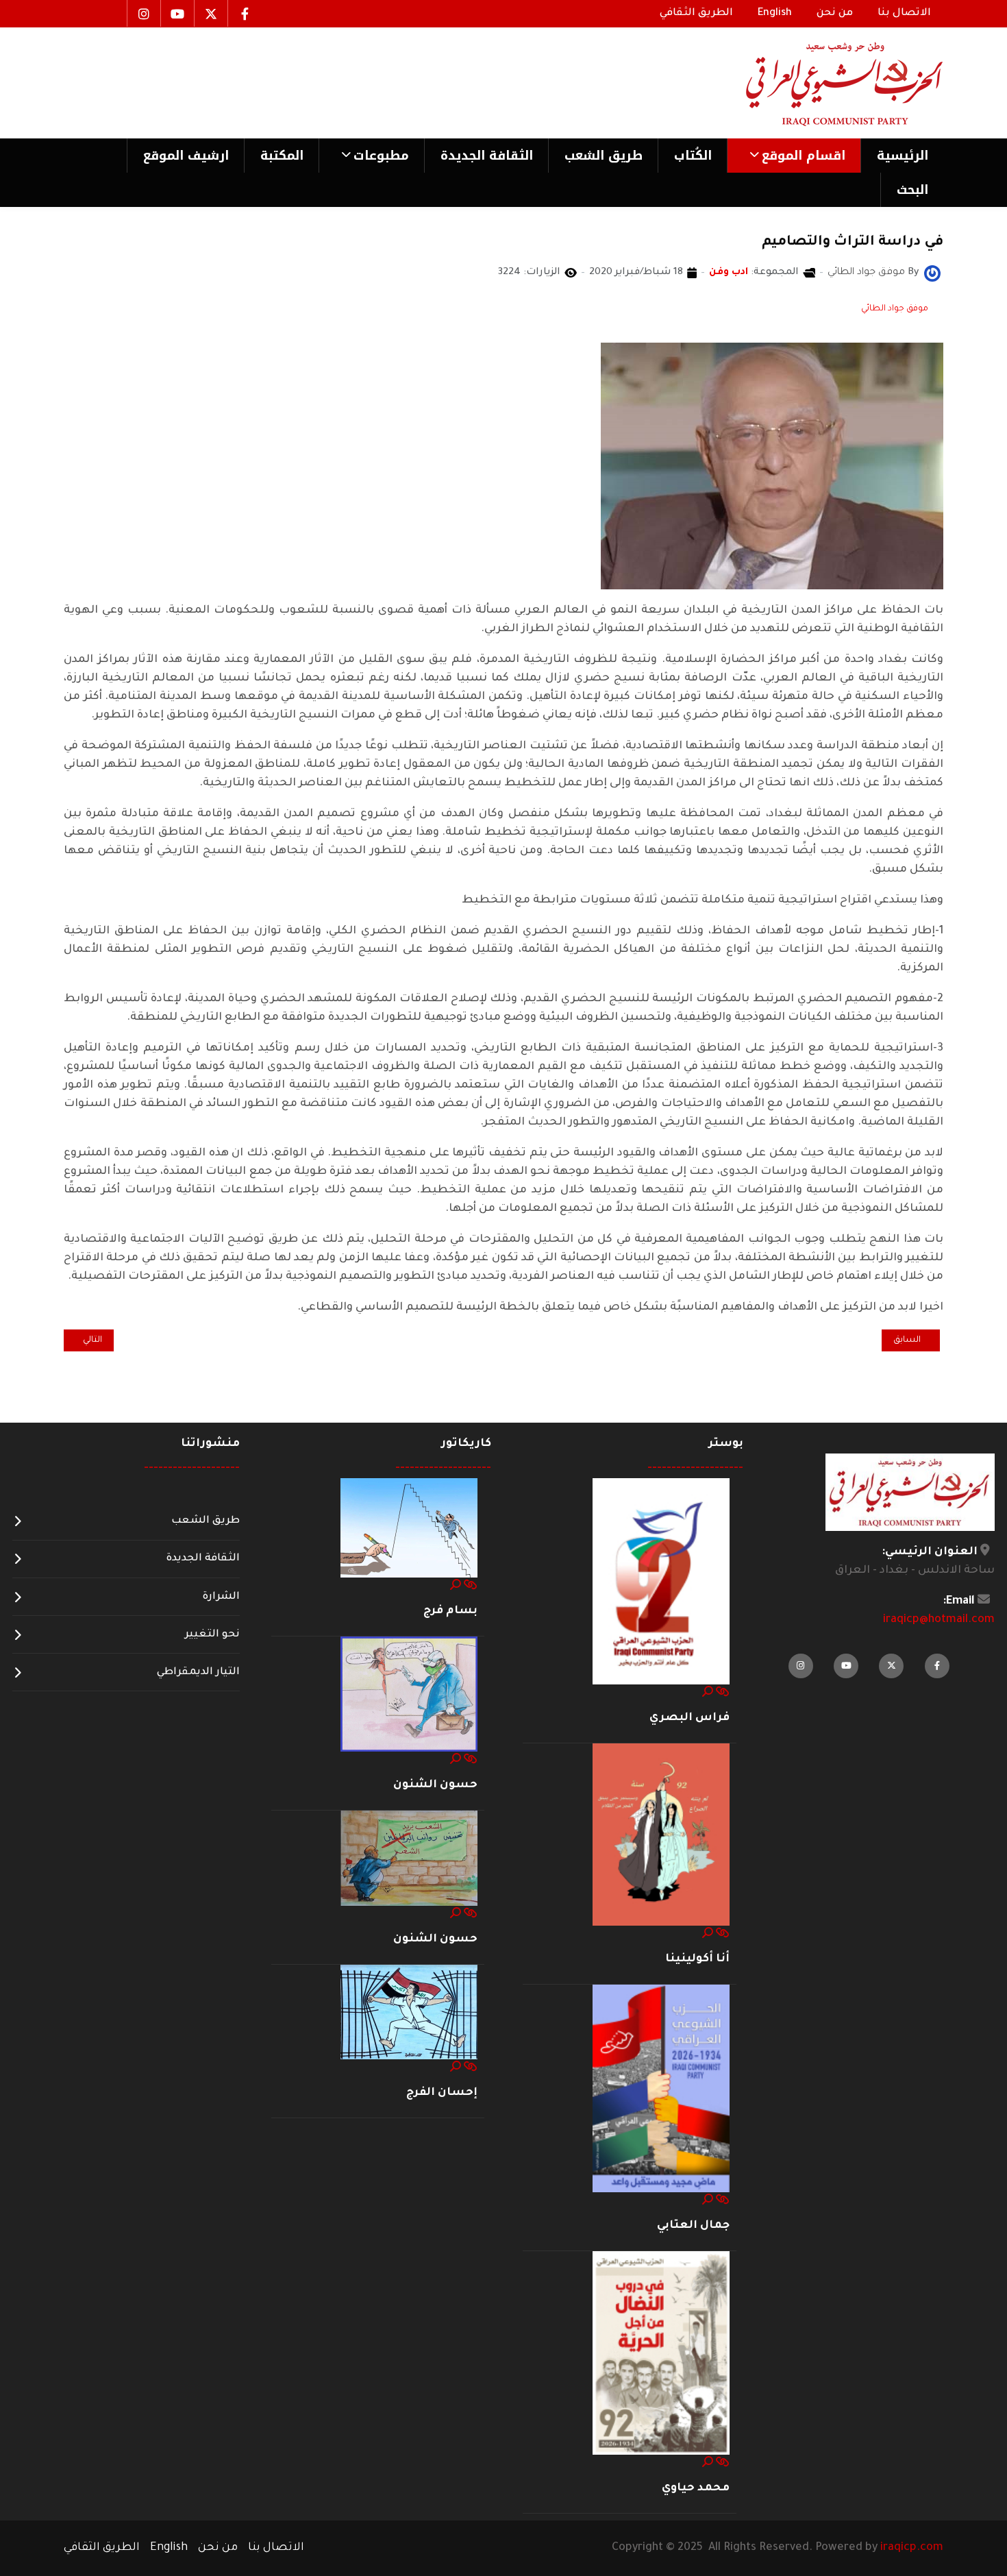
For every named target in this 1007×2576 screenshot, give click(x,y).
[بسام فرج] (409, 1529)
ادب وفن (729, 273)
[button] (794, 156)
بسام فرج (450, 1611)
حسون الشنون (435, 1785)
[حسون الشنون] (409, 1695)
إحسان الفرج (442, 2093)
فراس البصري (689, 1718)
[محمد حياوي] (661, 2354)
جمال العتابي (693, 2226)
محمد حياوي (696, 2488)
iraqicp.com (912, 2548)
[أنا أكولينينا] (661, 1835)
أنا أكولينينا (697, 1959)
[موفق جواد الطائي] (932, 274)
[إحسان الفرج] (409, 2013)
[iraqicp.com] (825, 83)
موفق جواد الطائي (895, 309)
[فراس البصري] (661, 1582)
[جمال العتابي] (661, 2089)
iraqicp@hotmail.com (939, 1620)
